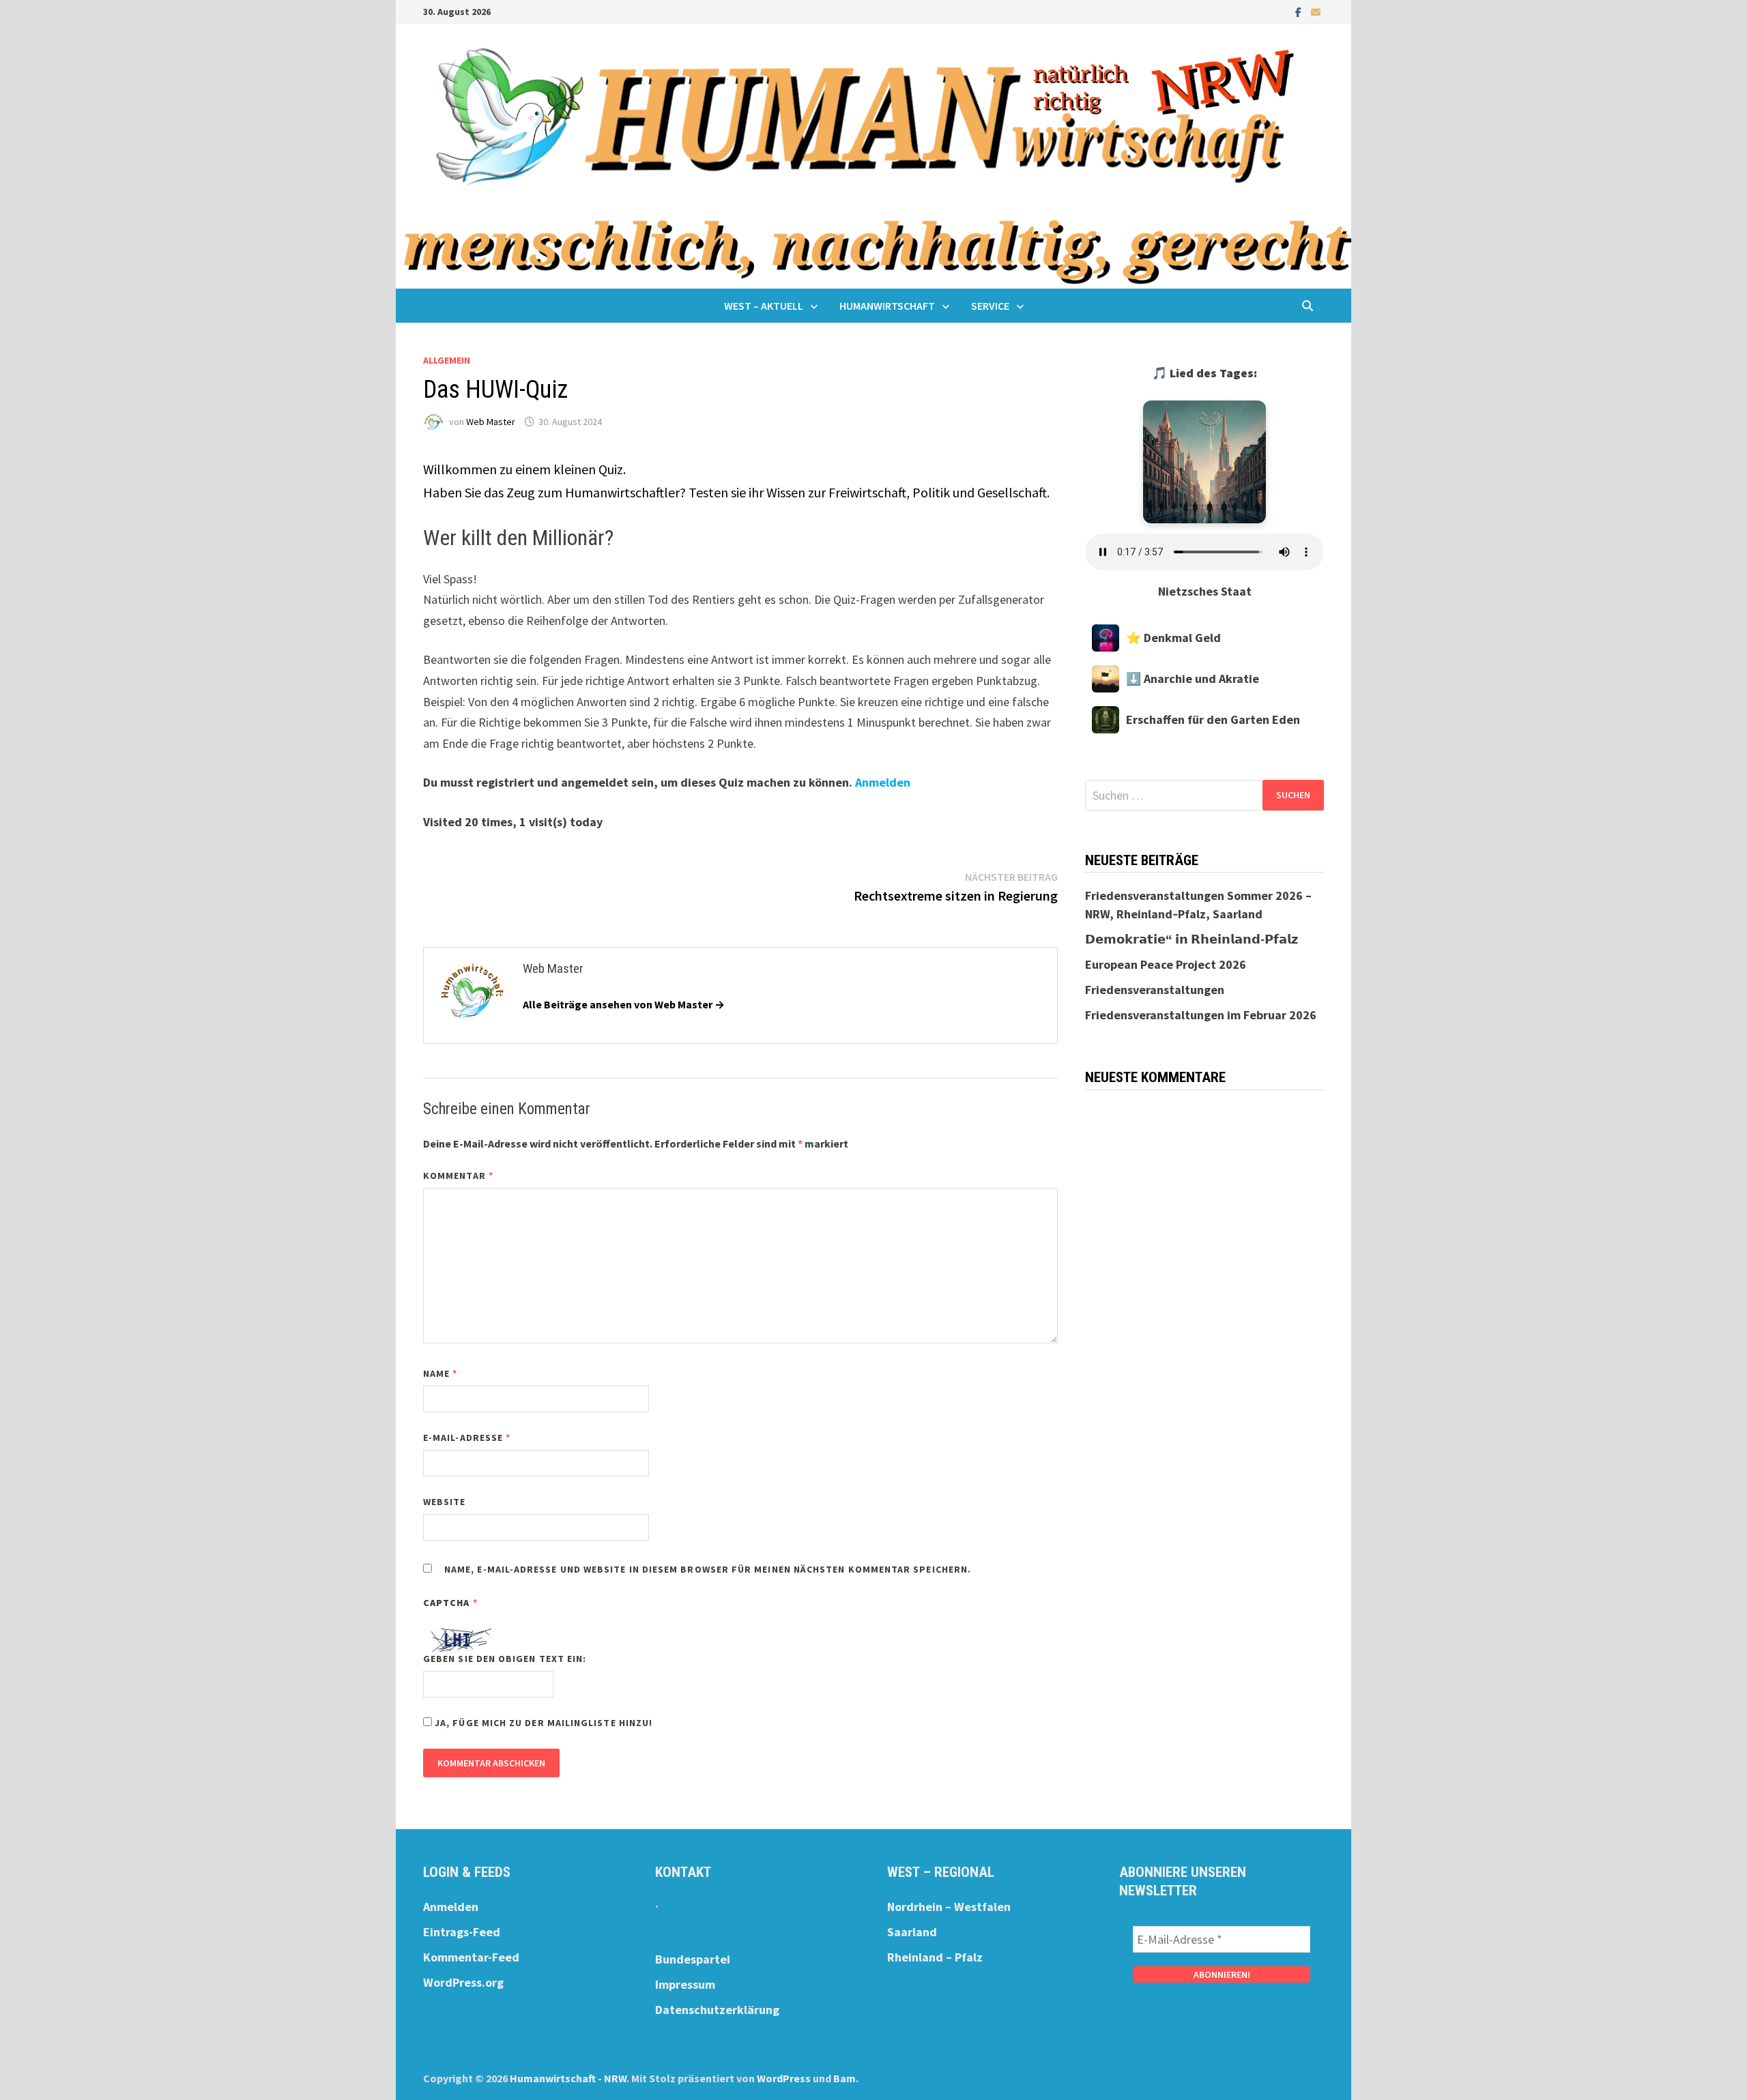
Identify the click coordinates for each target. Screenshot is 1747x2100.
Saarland (912, 1932)
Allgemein (447, 360)
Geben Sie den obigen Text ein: (505, 1659)
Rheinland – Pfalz (935, 1957)
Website (445, 1502)
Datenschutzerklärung (717, 2010)
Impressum (685, 1984)
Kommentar (458, 1176)
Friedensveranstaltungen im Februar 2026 (1201, 1015)
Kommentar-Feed (471, 1957)
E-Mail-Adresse (467, 1438)
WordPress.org (463, 1982)
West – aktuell (764, 306)
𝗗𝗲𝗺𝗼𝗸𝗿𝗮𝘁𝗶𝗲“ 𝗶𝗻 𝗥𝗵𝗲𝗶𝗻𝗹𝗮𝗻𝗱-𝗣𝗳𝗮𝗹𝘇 (1192, 939)
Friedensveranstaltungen (1155, 990)
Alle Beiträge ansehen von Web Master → (624, 1004)
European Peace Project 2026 (1166, 964)
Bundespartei (693, 1959)
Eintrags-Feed (462, 1932)
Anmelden (883, 782)
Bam (844, 2078)
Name (440, 1373)
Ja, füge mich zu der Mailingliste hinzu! (542, 1723)
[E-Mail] (1316, 11)
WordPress (784, 2078)
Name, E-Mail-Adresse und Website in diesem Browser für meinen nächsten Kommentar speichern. (708, 1569)
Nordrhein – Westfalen (949, 1907)
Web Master (491, 422)
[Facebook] (1300, 11)
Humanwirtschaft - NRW (568, 2078)
